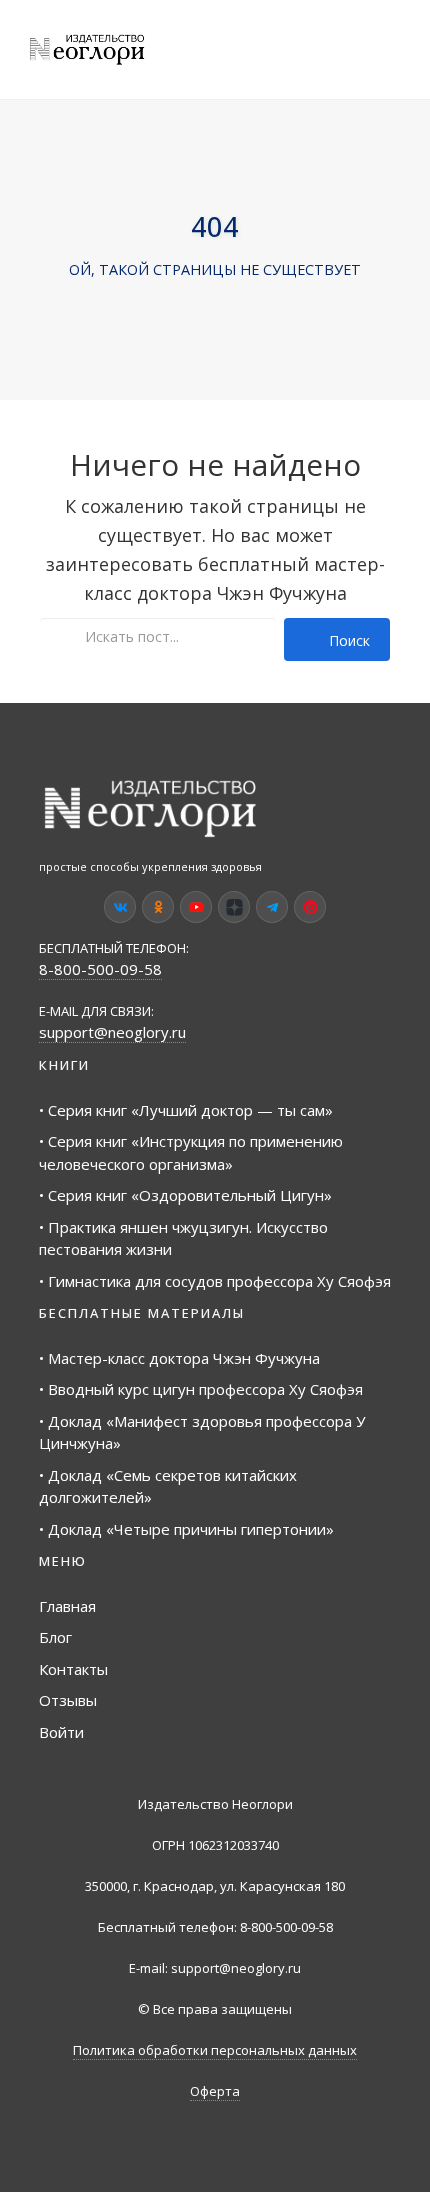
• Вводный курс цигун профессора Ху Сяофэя (201, 1389)
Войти (61, 1732)
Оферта (215, 2091)
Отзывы (68, 1700)
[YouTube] (196, 907)
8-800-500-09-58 (100, 969)
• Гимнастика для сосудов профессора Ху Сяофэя (215, 1281)
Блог (55, 1637)
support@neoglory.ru (112, 1032)
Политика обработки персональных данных (215, 2050)
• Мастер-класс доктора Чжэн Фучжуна (179, 1358)
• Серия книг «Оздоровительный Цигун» (185, 1195)
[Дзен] (234, 907)
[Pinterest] (310, 907)
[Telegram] (272, 907)
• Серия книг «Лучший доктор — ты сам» (186, 1110)
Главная (67, 1606)
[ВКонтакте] (120, 907)
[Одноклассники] (158, 907)
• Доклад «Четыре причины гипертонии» (186, 1529)
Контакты (73, 1669)
